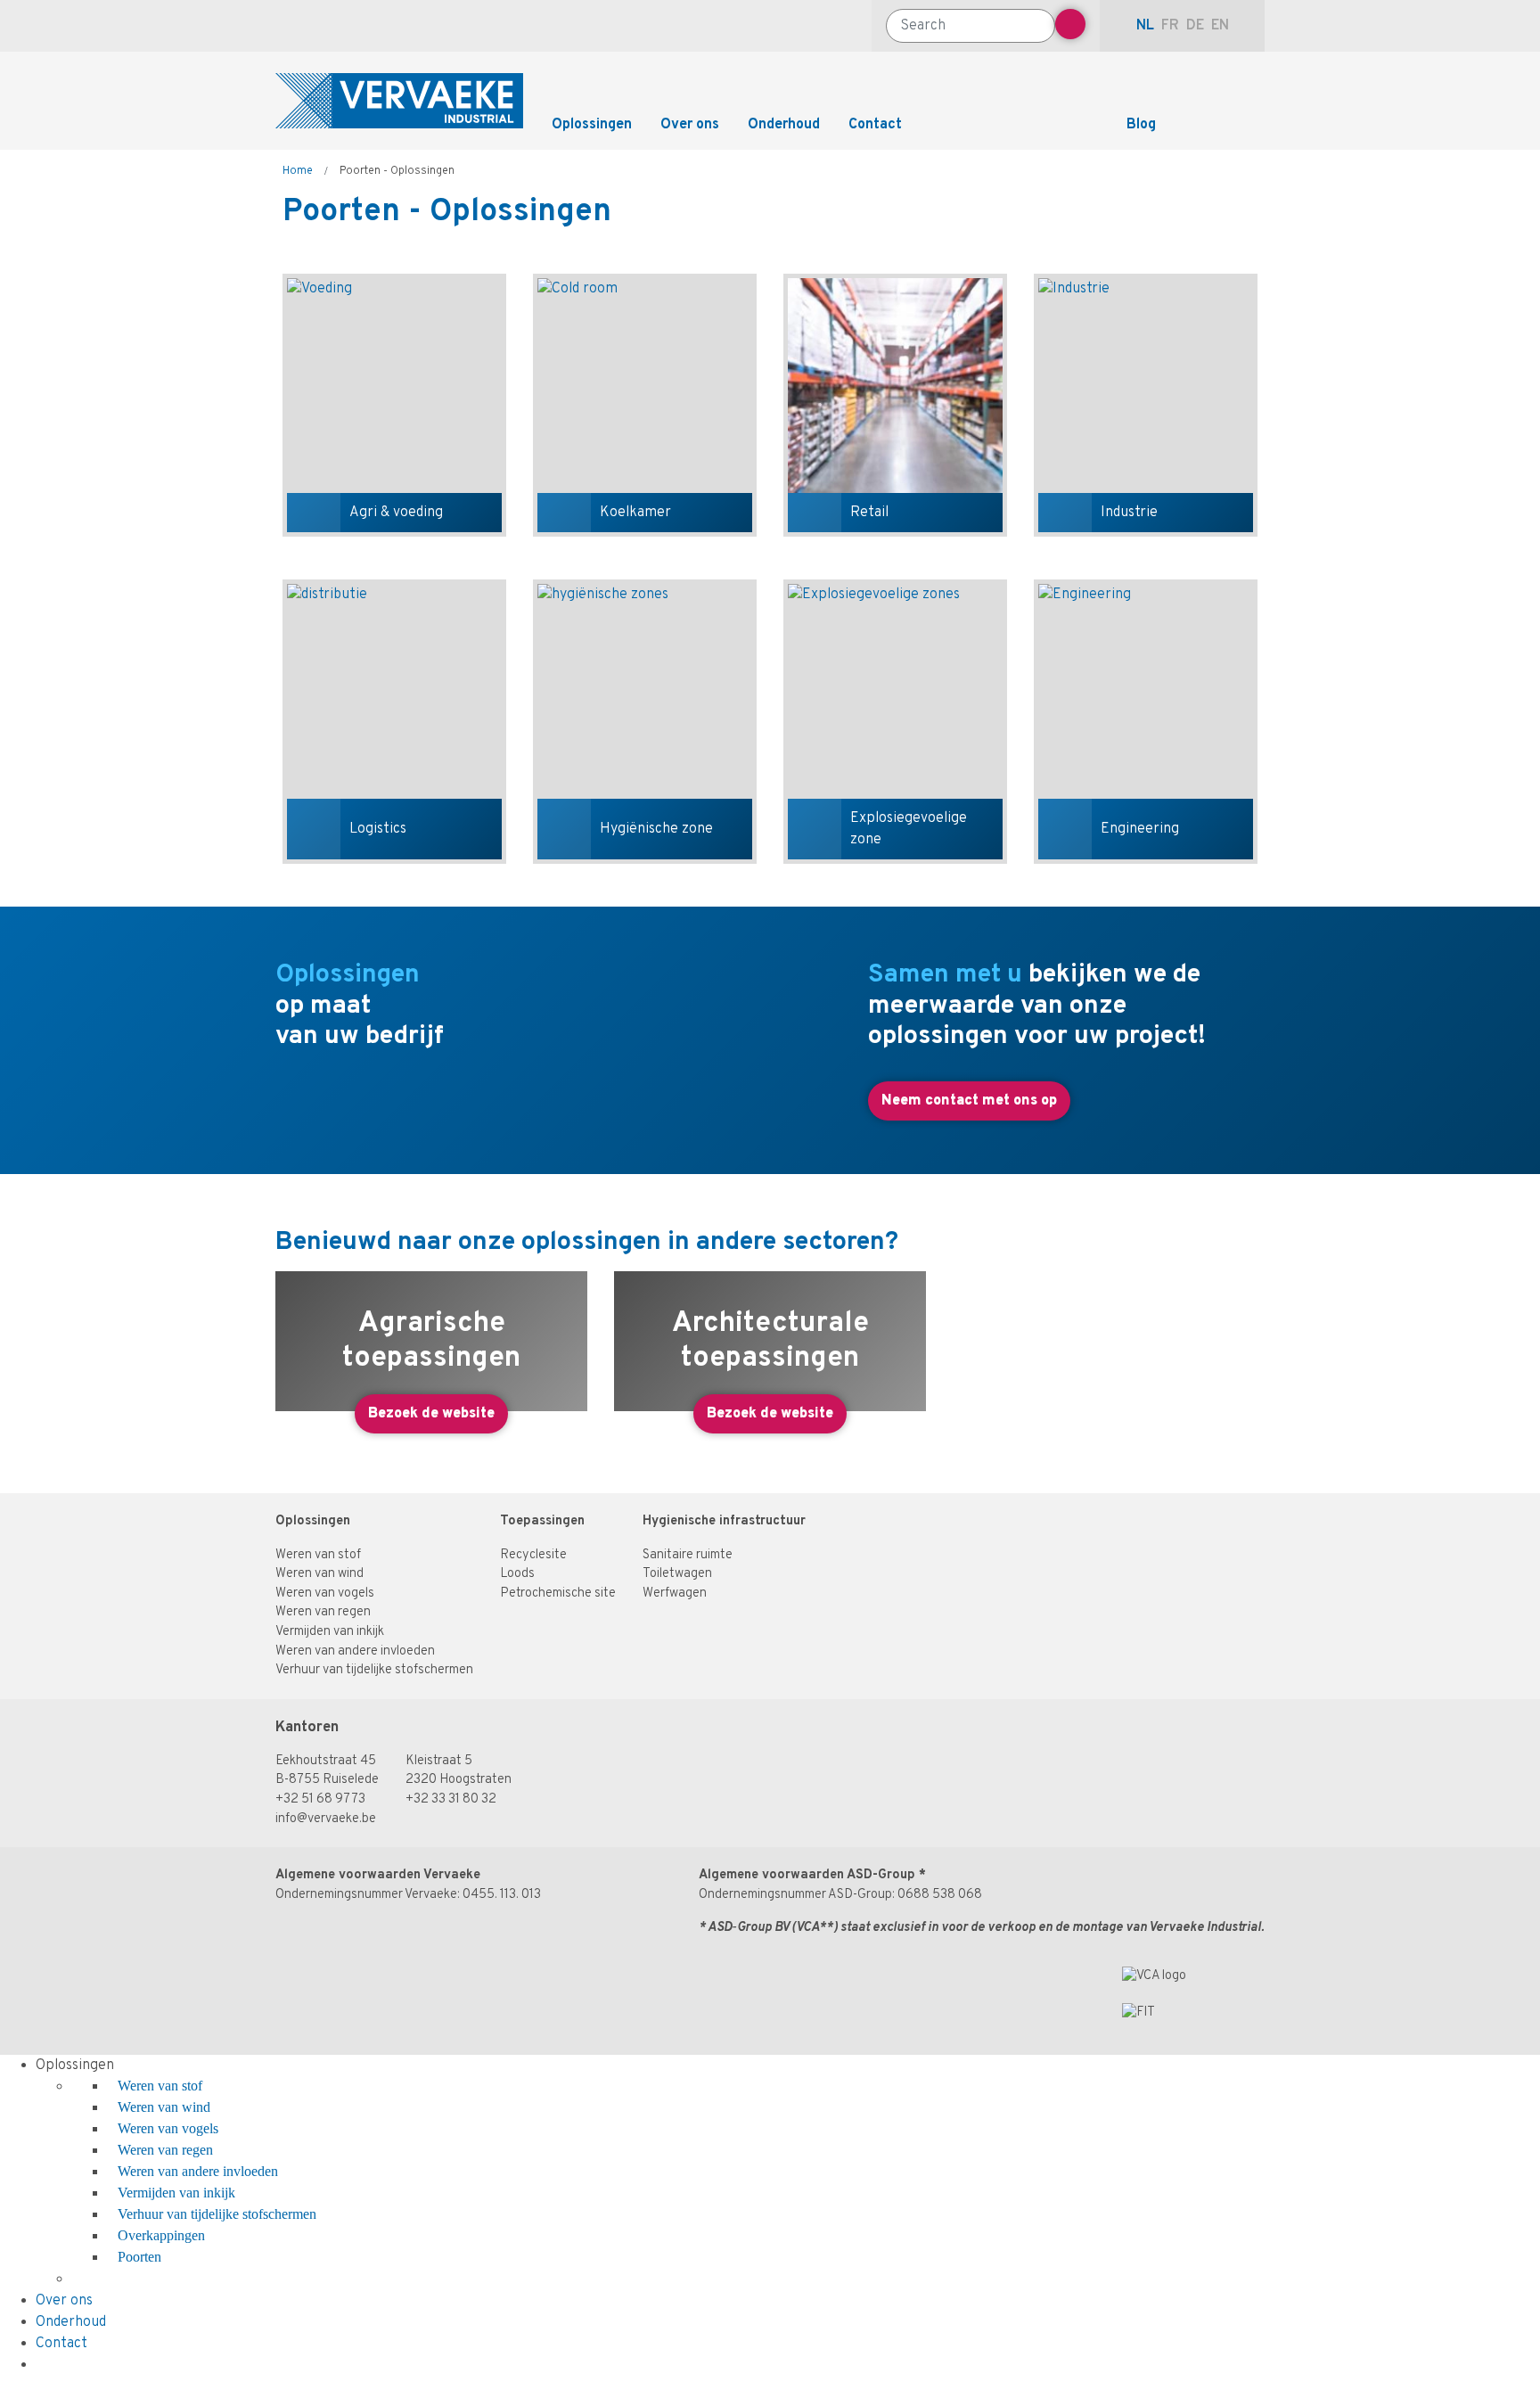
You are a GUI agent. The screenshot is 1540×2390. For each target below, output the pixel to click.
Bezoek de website (431, 1414)
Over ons (690, 125)
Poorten (139, 2257)
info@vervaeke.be (326, 1819)
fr (1170, 26)
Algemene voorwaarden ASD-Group (807, 1875)
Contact (875, 125)
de (1195, 26)
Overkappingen (161, 2235)
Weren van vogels (325, 1593)
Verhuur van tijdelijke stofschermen (374, 1670)
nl (1145, 26)
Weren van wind (319, 1574)
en (1220, 26)
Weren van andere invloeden (355, 1651)
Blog (1141, 125)
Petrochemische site (558, 1593)
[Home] (399, 101)
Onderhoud (784, 125)
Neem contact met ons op (969, 1101)
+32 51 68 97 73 (320, 1799)
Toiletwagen (677, 1574)
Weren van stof (318, 1555)
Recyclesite (533, 1555)
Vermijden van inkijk (330, 1632)
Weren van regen (323, 1612)
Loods (517, 1574)
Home (298, 171)
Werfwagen (675, 1593)
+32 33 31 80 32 (451, 1799)
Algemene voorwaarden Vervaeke (378, 1875)
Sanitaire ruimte (688, 1555)
